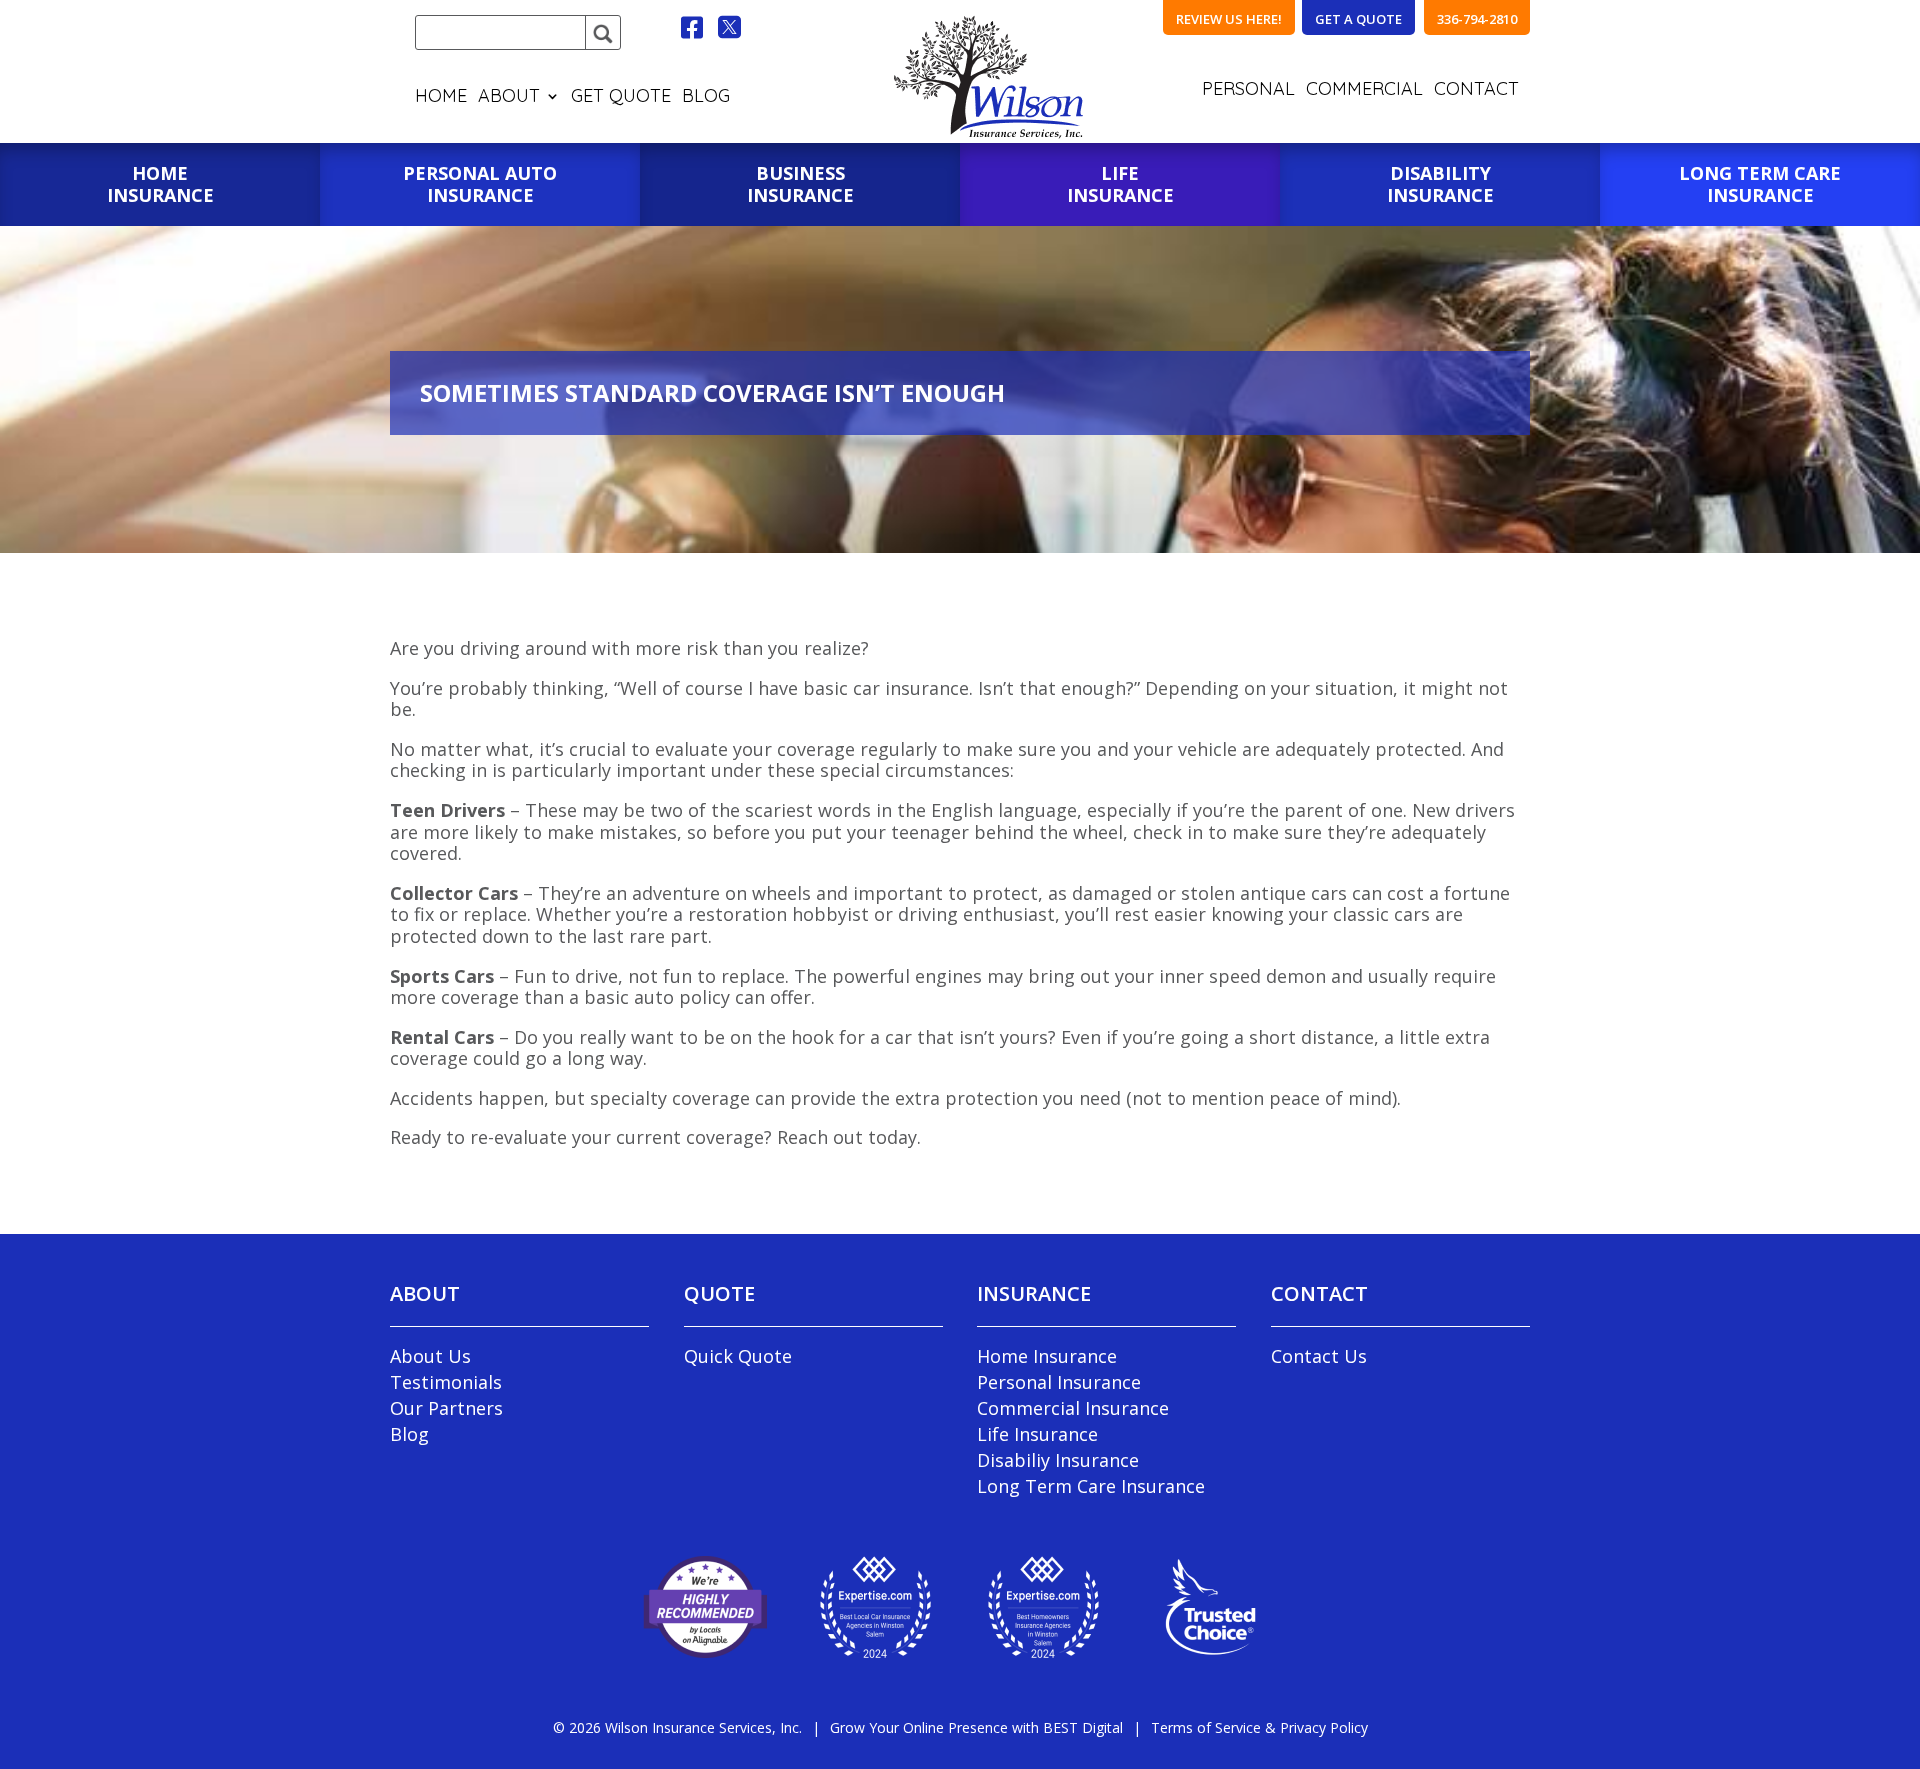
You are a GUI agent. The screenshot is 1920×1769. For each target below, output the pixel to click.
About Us (430, 1356)
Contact (1476, 91)
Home (441, 98)
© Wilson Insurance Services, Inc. (677, 1727)
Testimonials (446, 1382)
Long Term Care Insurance (1091, 1486)
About (509, 98)
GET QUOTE (621, 98)
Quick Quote (738, 1356)
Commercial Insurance (1073, 1408)
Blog (706, 98)
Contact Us (1319, 1356)
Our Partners (446, 1408)
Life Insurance (1037, 1434)
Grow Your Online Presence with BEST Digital (976, 1727)
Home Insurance (1047, 1356)
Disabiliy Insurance (1058, 1460)
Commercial (1364, 91)
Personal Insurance (1059, 1382)
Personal (1248, 91)
